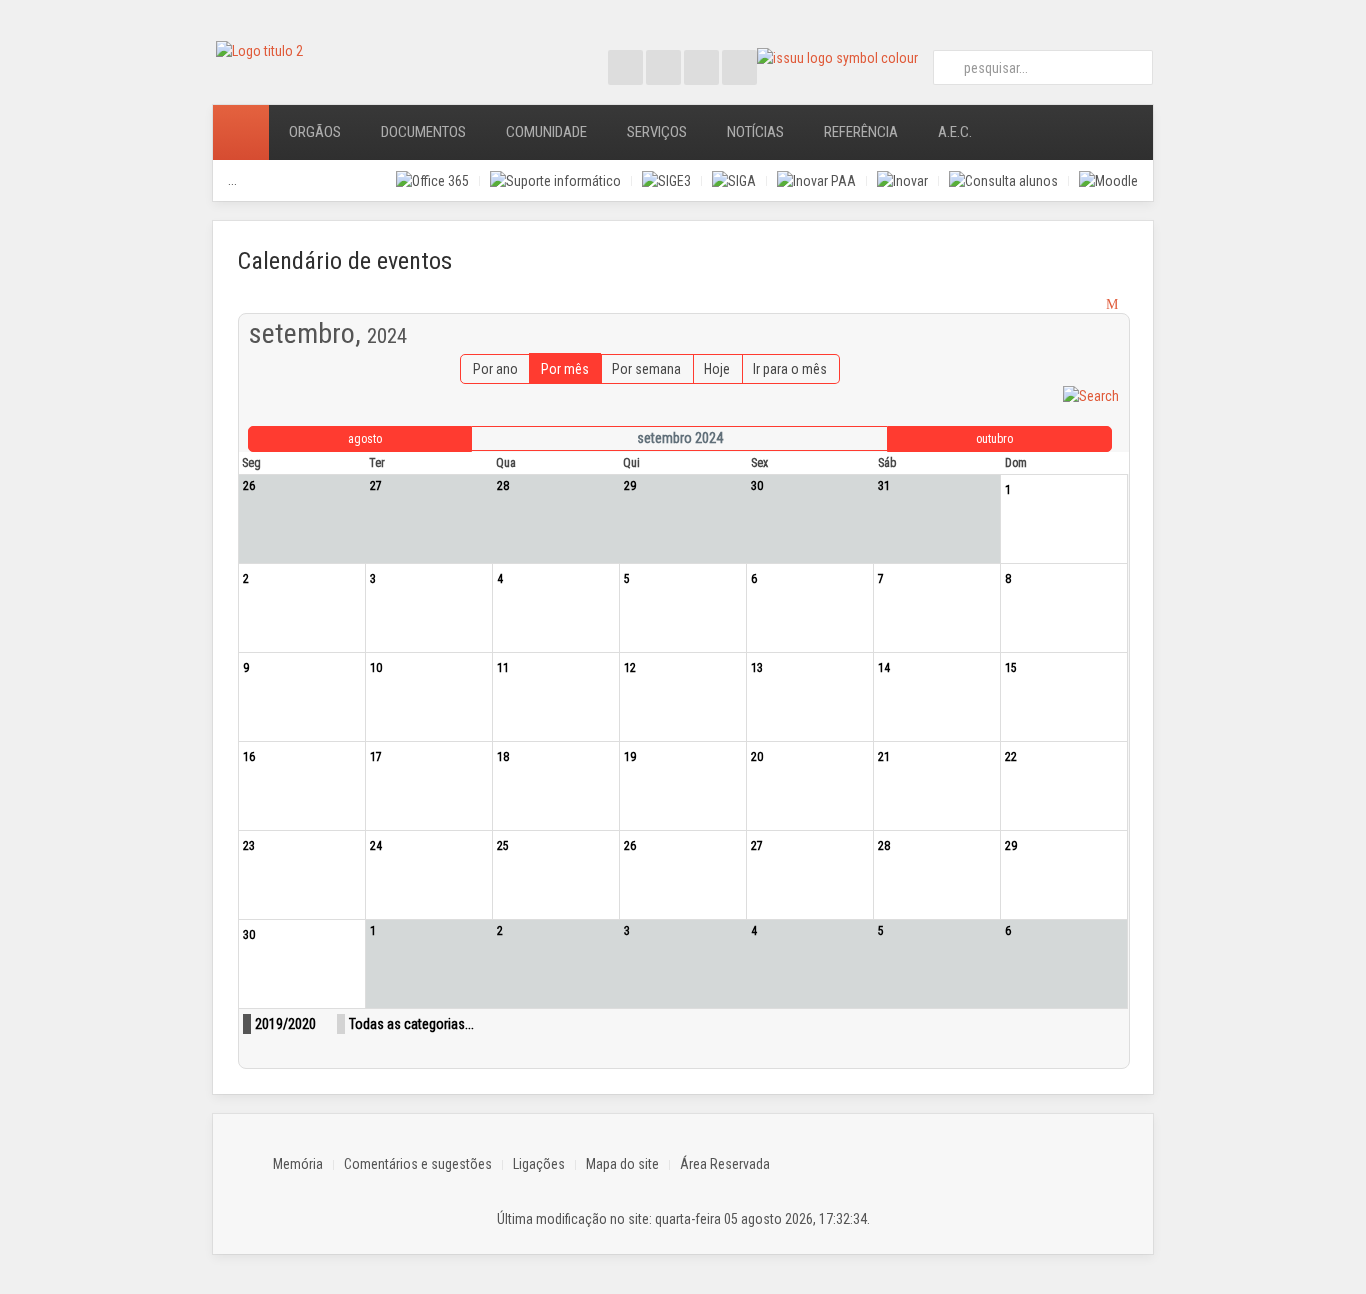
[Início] (241, 132)
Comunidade (546, 132)
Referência (861, 132)
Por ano (495, 369)
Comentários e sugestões (418, 1164)
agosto (365, 439)
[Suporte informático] (555, 180)
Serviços (657, 132)
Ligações (539, 1164)
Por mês (565, 369)
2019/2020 (285, 1024)
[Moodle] (1108, 180)
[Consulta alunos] (1003, 180)
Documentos (423, 132)
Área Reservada (725, 1164)
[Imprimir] (1094, 304)
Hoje (717, 369)
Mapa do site (622, 1164)
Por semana (646, 369)
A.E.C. (955, 132)
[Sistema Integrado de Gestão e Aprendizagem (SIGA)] (734, 180)
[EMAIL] (1114, 304)
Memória (298, 1164)
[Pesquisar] (1091, 394)
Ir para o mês (790, 369)
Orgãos (315, 132)
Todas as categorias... (411, 1024)
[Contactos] (1020, 132)
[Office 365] (432, 180)
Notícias (755, 132)
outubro (994, 439)
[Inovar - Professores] (902, 180)
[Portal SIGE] (666, 180)
